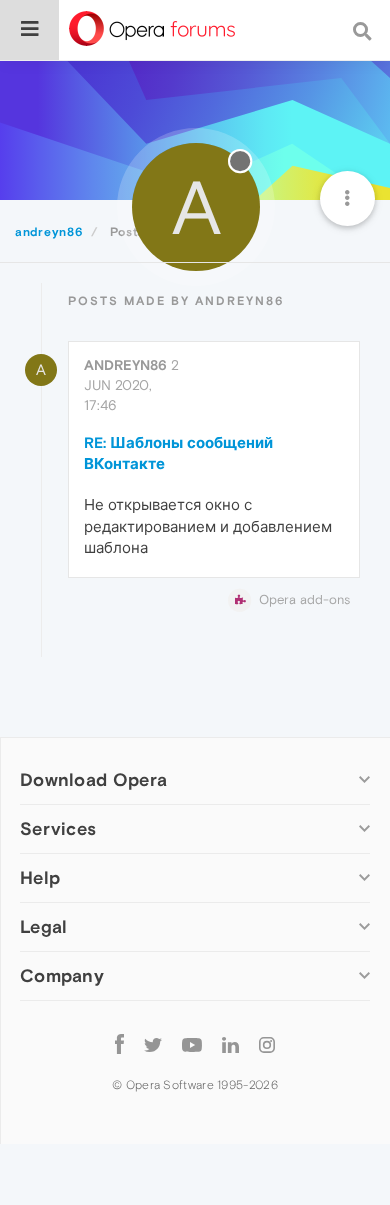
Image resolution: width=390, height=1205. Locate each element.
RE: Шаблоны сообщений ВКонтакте (178, 453)
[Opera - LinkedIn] (230, 1043)
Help (40, 877)
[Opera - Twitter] (153, 1043)
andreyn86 (125, 365)
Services (58, 828)
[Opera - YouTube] (192, 1043)
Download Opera (93, 779)
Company (62, 975)
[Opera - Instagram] (267, 1043)
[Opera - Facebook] (119, 1043)
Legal (44, 926)
